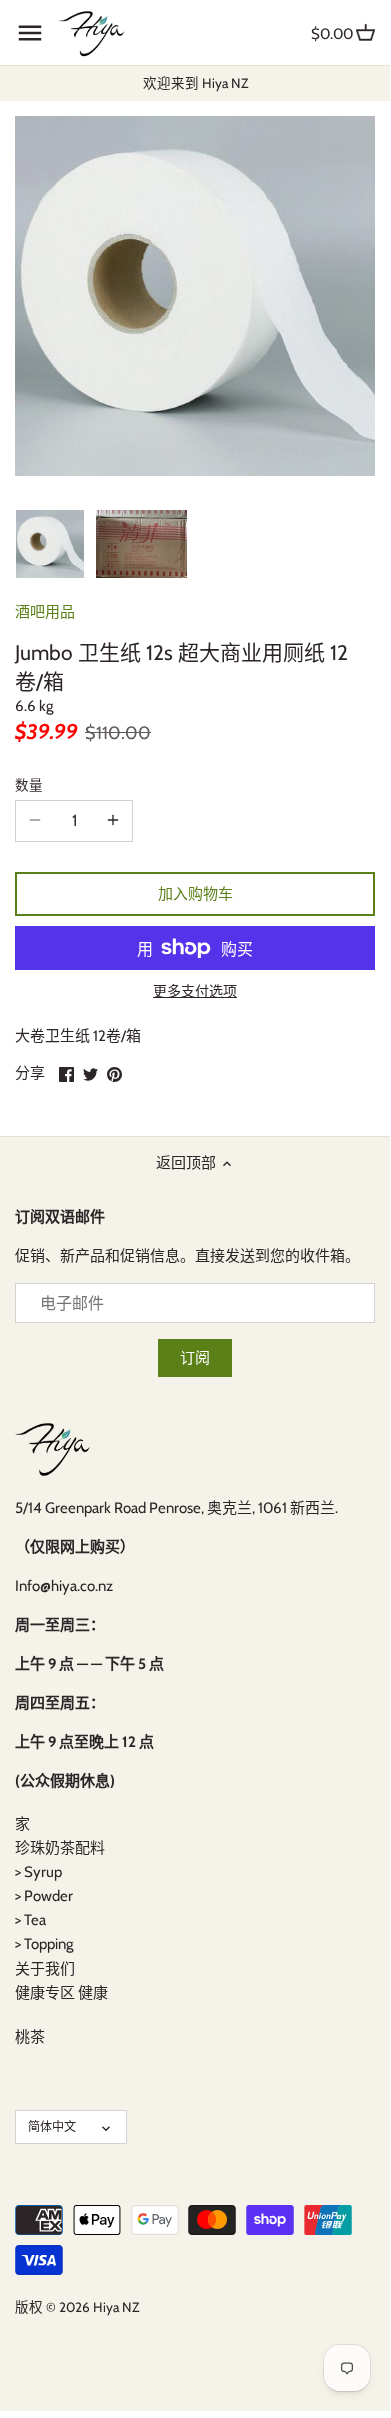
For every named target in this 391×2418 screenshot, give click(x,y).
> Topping (44, 1944)
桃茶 (30, 2037)
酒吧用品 (45, 612)
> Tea (30, 1920)
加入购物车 (195, 894)
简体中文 (52, 2126)
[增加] (113, 821)
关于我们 (45, 1969)
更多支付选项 (195, 991)
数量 (29, 785)
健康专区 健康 (61, 1993)
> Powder (44, 1896)
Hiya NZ (116, 2307)
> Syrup (38, 1872)
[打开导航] (30, 33)
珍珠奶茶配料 (60, 1848)
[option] (50, 544)
